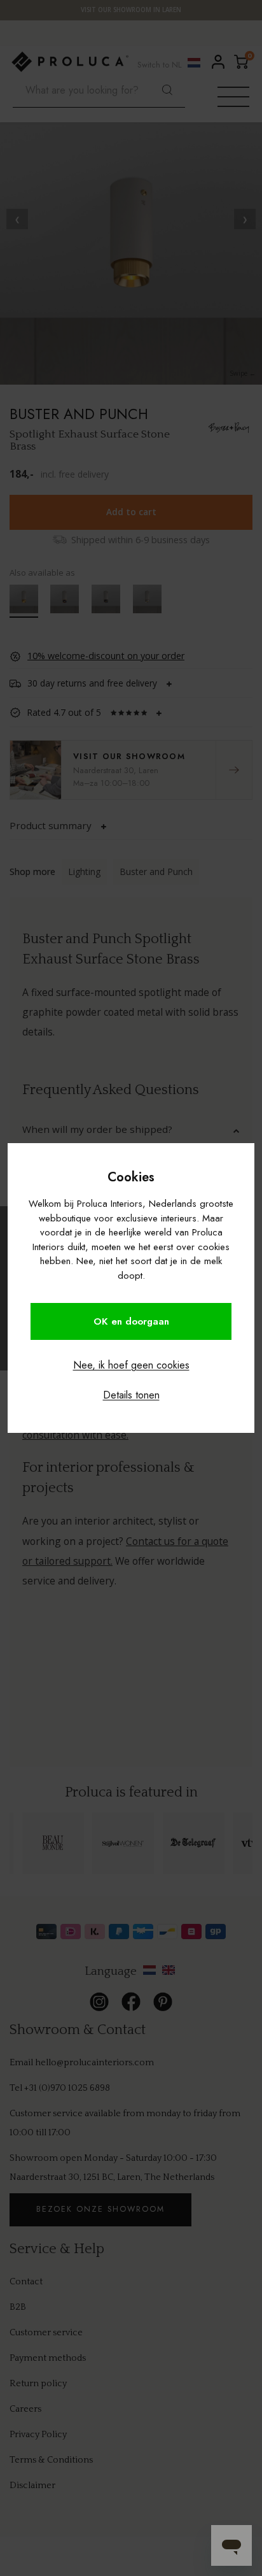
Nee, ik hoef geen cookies (131, 1365)
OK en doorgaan (131, 1321)
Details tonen (131, 1395)
